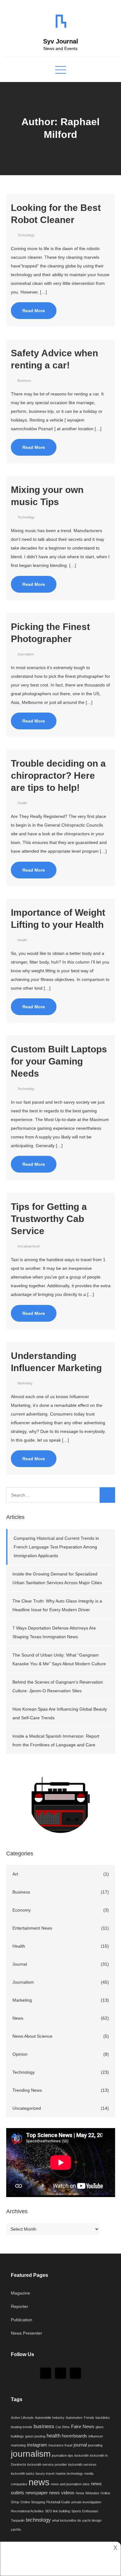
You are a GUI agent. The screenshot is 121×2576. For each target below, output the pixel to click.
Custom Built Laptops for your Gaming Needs (59, 1061)
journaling (95, 2445)
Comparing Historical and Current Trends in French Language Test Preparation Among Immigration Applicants (56, 1547)
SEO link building (58, 2511)
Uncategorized (28, 1246)
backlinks (103, 2418)
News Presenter (27, 2333)
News (18, 2018)
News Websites (87, 2493)
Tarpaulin (18, 2520)
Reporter (20, 2306)
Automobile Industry (50, 2418)
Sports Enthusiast (85, 2511)
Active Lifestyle (22, 2418)
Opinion (20, 2054)
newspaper (37, 2493)
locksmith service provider (47, 2464)
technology (38, 2520)
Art (15, 1874)
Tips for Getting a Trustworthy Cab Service (49, 1219)
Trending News (27, 2090)
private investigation (86, 2502)
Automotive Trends (80, 2418)
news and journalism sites (70, 2484)
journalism (31, 2454)
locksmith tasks (23, 2473)
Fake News (83, 2427)
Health (22, 803)
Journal (20, 1964)
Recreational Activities (27, 2511)
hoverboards (74, 2436)
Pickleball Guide (58, 2502)
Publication (22, 2320)
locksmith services (82, 2464)
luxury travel (45, 2473)
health (54, 2436)
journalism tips (63, 2455)
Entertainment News (32, 1928)
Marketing (25, 1383)
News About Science (32, 2036)
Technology (26, 235)
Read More (34, 311)
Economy (22, 1910)
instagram (37, 2445)
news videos (62, 2493)
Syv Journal (61, 41)
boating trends (22, 2427)
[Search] (107, 1495)
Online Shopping (33, 2502)
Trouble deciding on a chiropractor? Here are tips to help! (58, 775)
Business (24, 381)
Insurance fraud (60, 2445)
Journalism (26, 654)
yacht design (92, 2520)
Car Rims (63, 2427)
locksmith (82, 2455)
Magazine (20, 2293)
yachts (16, 2529)
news (39, 2482)
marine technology (69, 2473)
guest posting (35, 2436)
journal (80, 2445)
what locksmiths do (67, 2520)
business (44, 2426)
